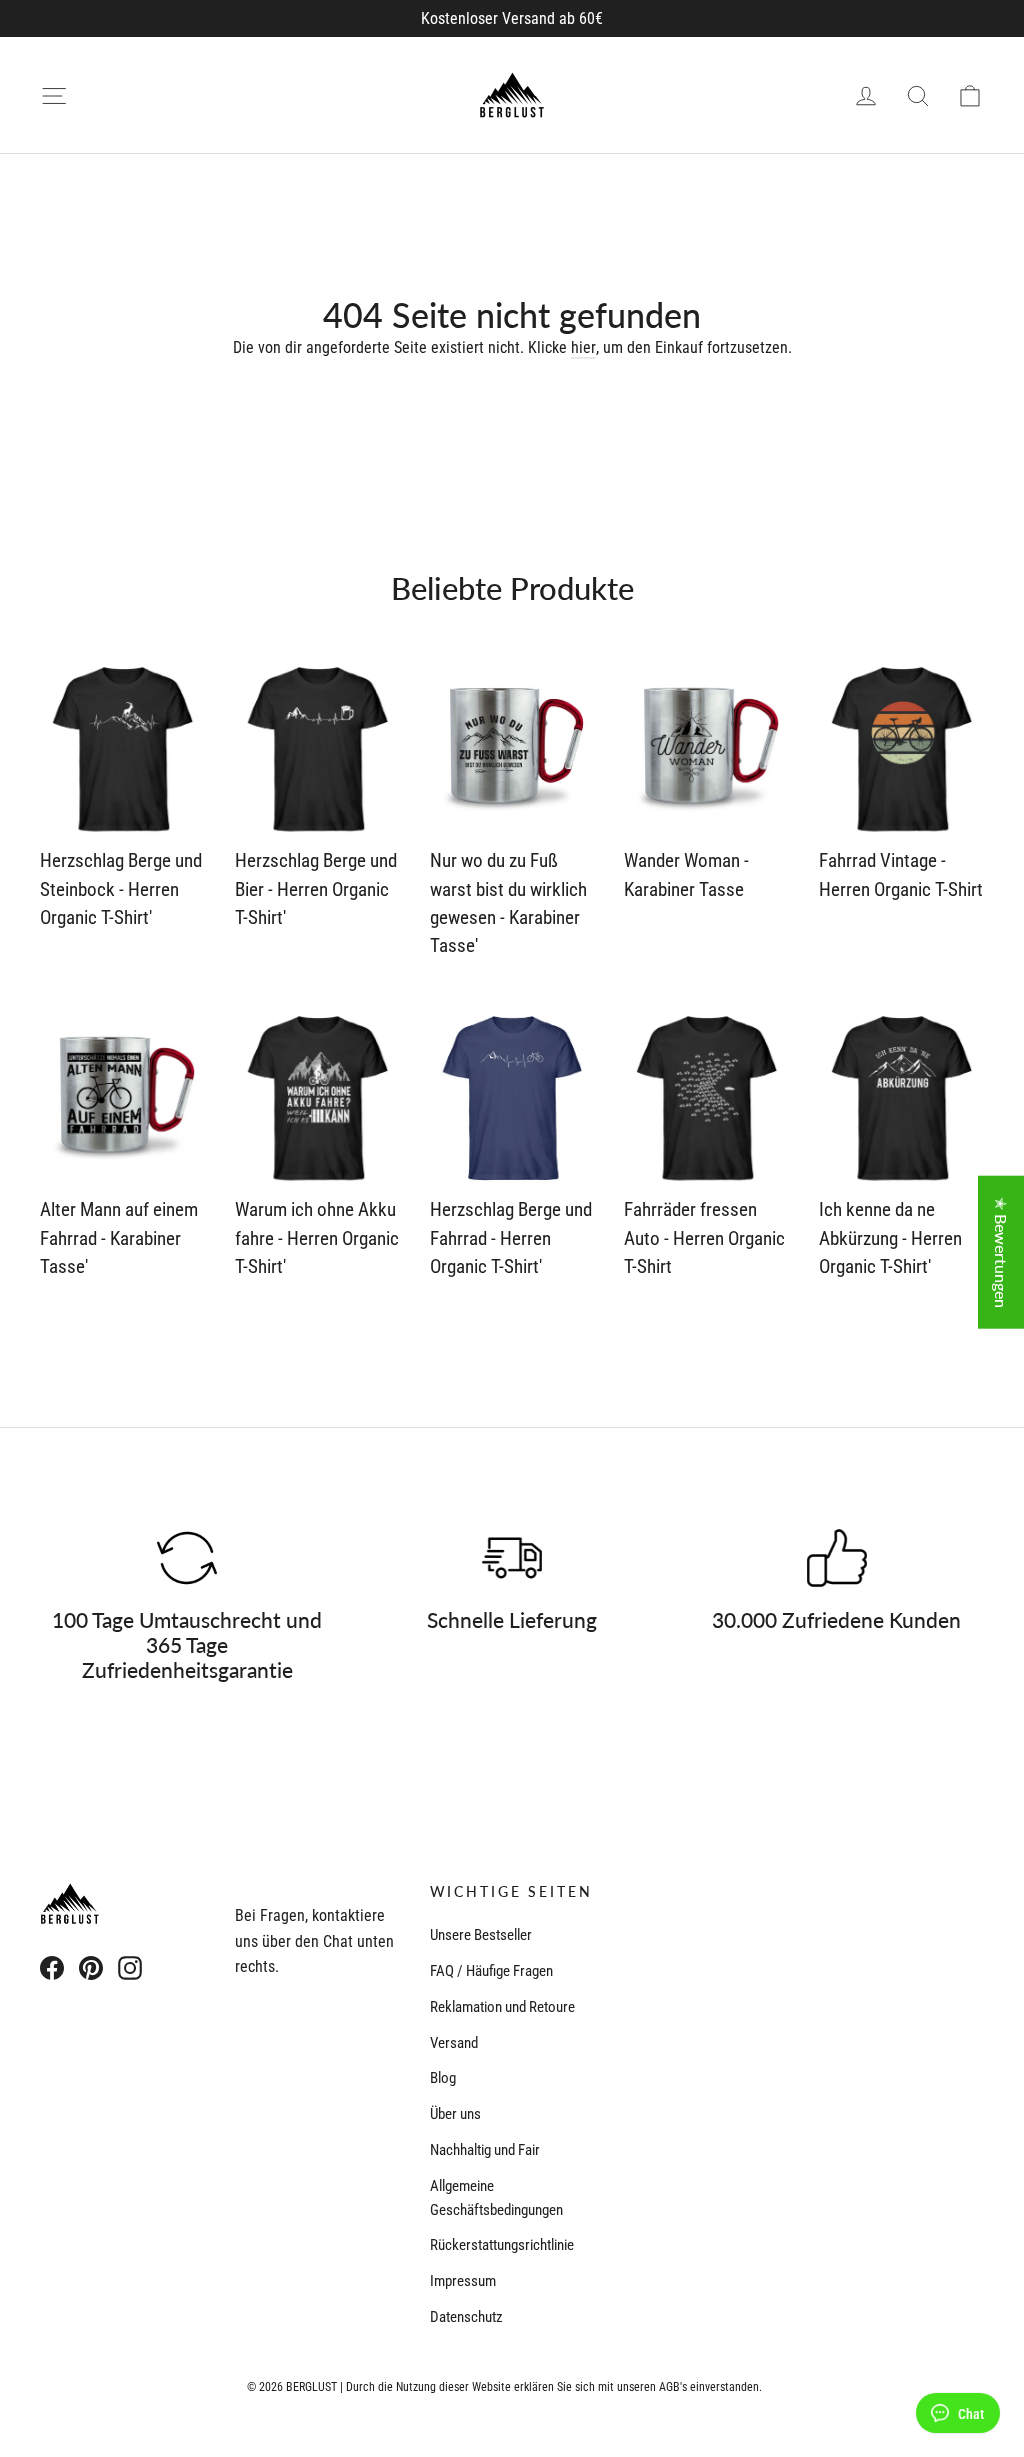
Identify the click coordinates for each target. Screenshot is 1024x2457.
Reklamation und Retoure (502, 2007)
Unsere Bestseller (481, 1935)
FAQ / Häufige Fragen (491, 1971)
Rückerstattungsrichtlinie (502, 2245)
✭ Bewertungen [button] (1001, 1251)
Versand (454, 2043)
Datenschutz (466, 2317)
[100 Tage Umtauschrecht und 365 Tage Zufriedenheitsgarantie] (187, 1558)
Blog (443, 2078)
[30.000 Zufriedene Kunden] (837, 1558)
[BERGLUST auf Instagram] (130, 1968)
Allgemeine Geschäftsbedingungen (496, 2198)
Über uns (455, 2114)
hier (583, 347)
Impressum (463, 2281)
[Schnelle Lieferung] (512, 1558)
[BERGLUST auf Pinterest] (91, 1968)
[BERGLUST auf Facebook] (52, 1968)
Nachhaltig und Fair (485, 2150)
